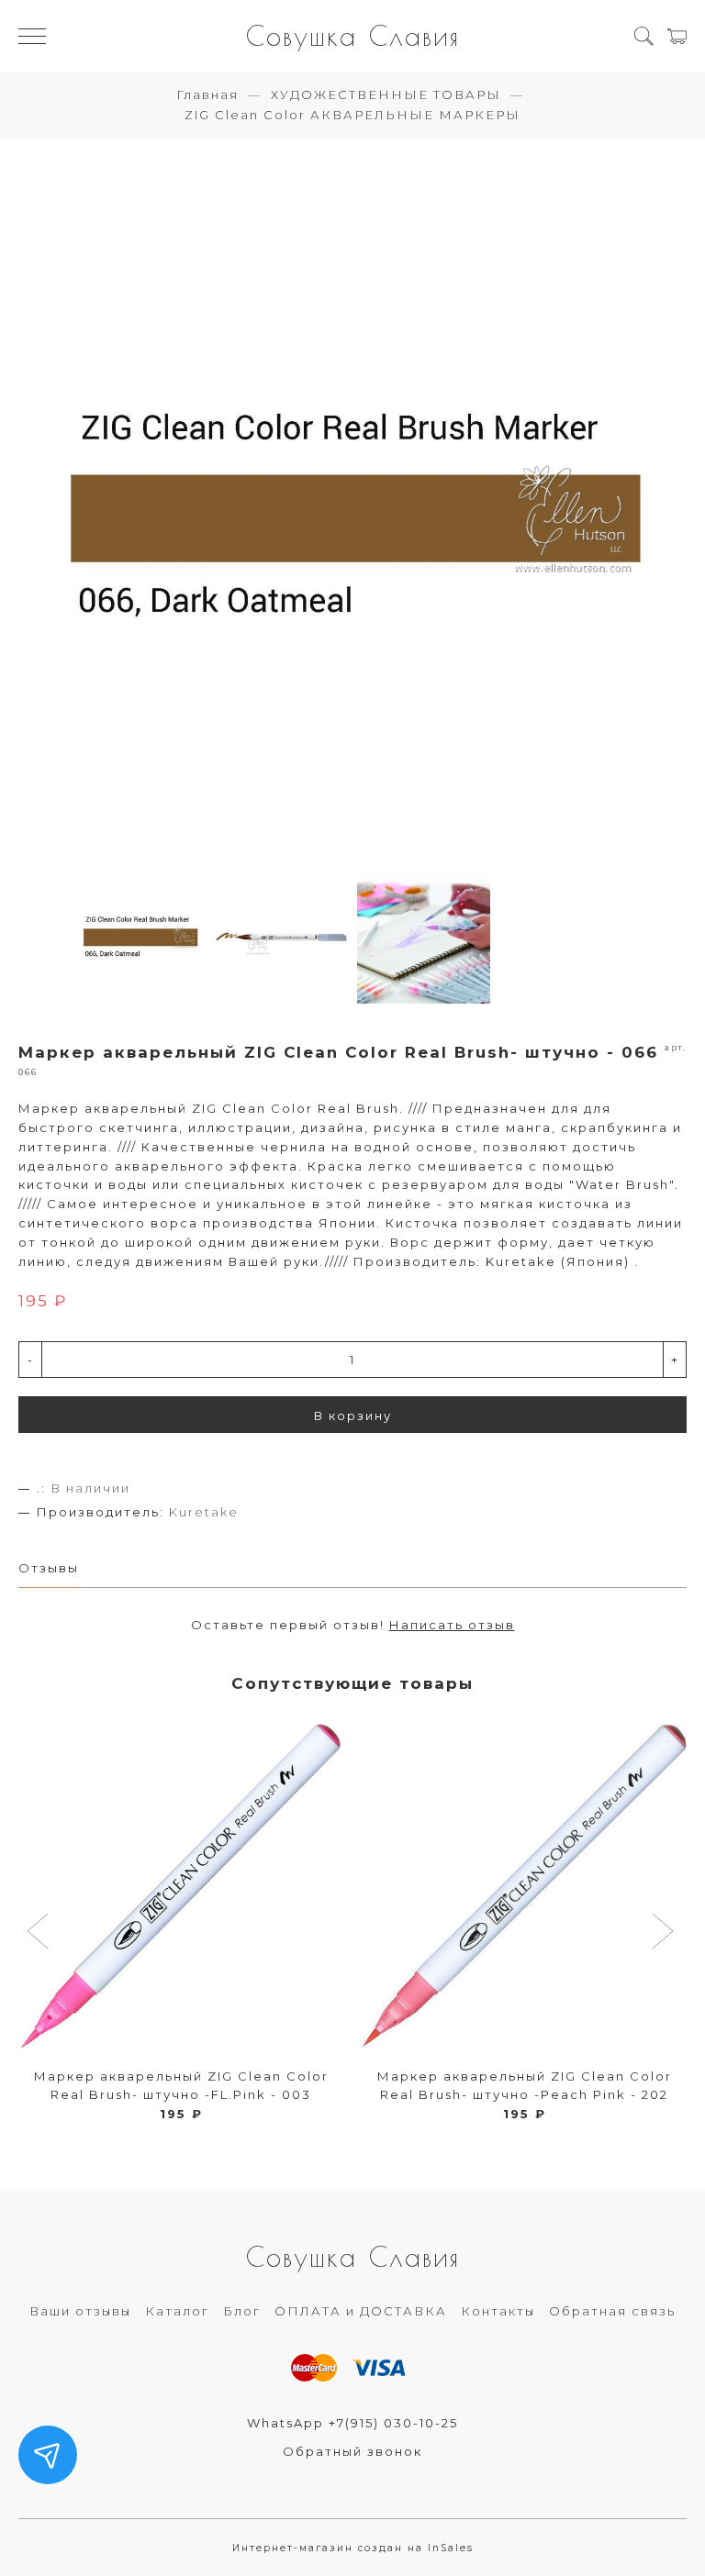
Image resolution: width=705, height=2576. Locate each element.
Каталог (177, 2311)
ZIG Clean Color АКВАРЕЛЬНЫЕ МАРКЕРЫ (352, 115)
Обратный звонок (352, 2451)
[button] (40, 1933)
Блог (242, 2311)
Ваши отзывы (80, 2311)
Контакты (498, 2311)
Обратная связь (612, 2311)
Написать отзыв (452, 1625)
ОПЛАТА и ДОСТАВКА (361, 2311)
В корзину (353, 1416)
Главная (207, 94)
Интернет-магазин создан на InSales (353, 2548)
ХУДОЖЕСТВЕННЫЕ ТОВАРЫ (386, 94)
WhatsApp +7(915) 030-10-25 (352, 2423)
